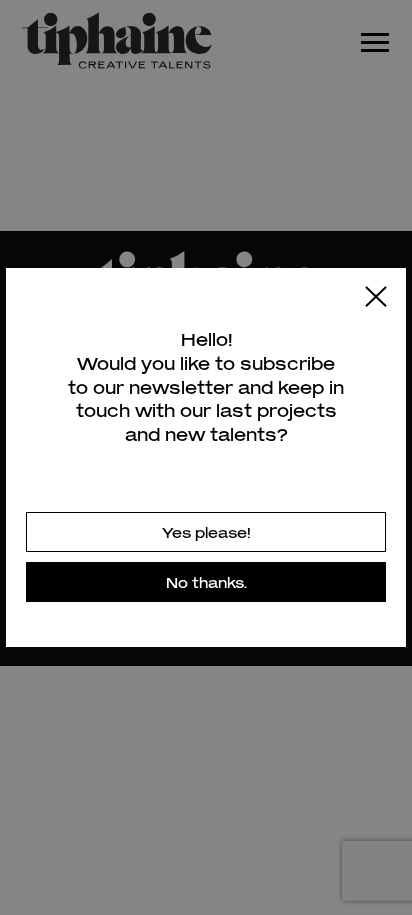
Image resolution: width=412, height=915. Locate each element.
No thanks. (206, 582)
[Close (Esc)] (376, 298)
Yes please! (206, 532)
